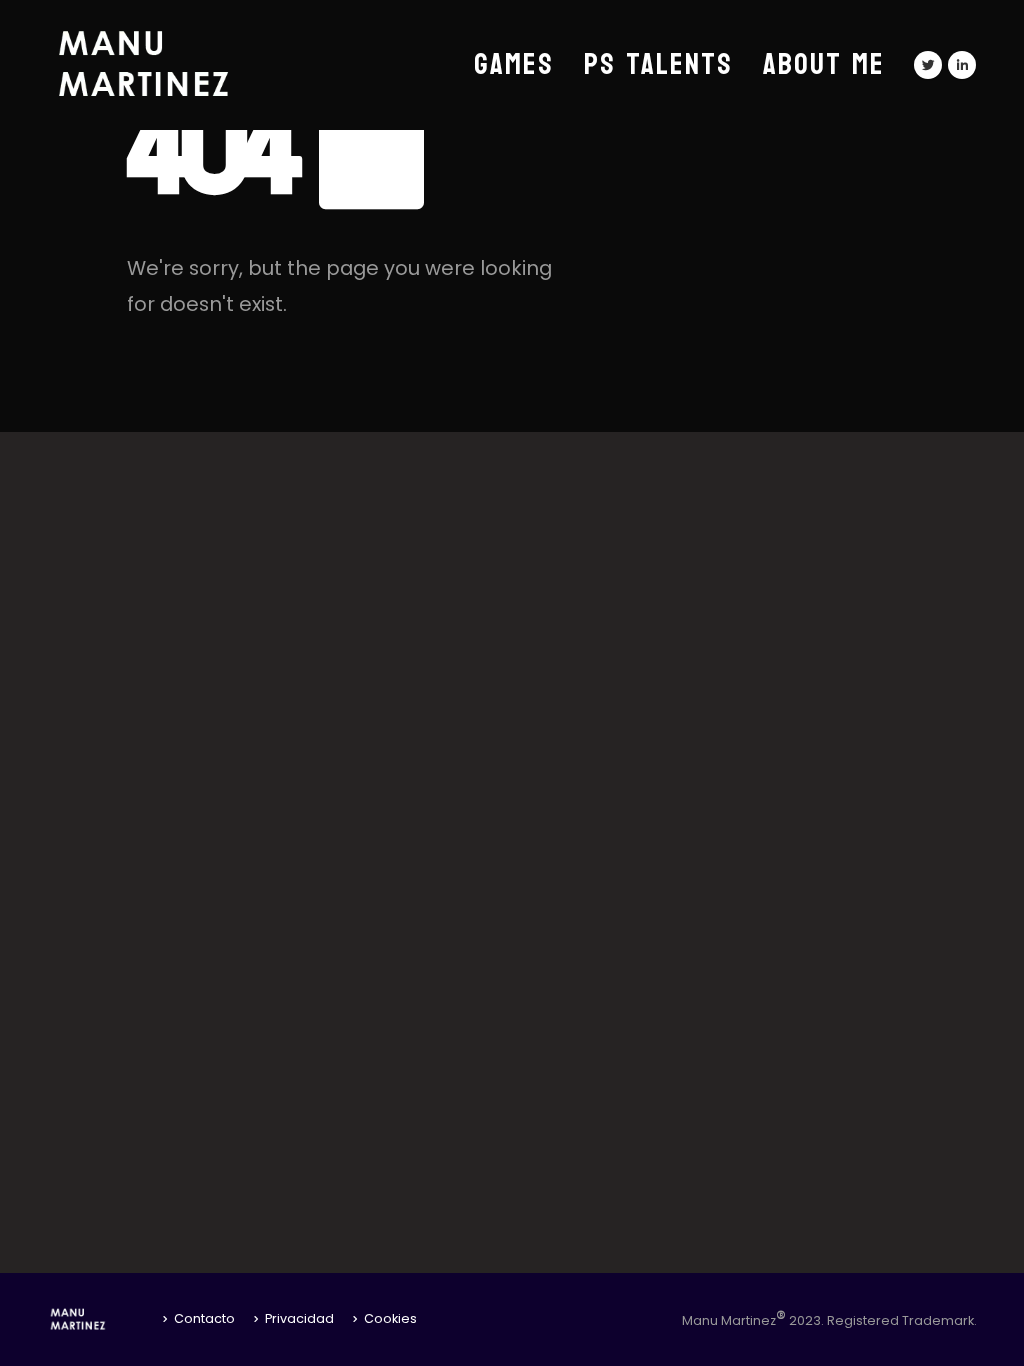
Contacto (204, 1318)
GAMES (514, 64)
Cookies (390, 1318)
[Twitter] (928, 65)
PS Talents (658, 64)
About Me (824, 64)
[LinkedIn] (962, 65)
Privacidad (299, 1318)
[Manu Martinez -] (172, 65)
